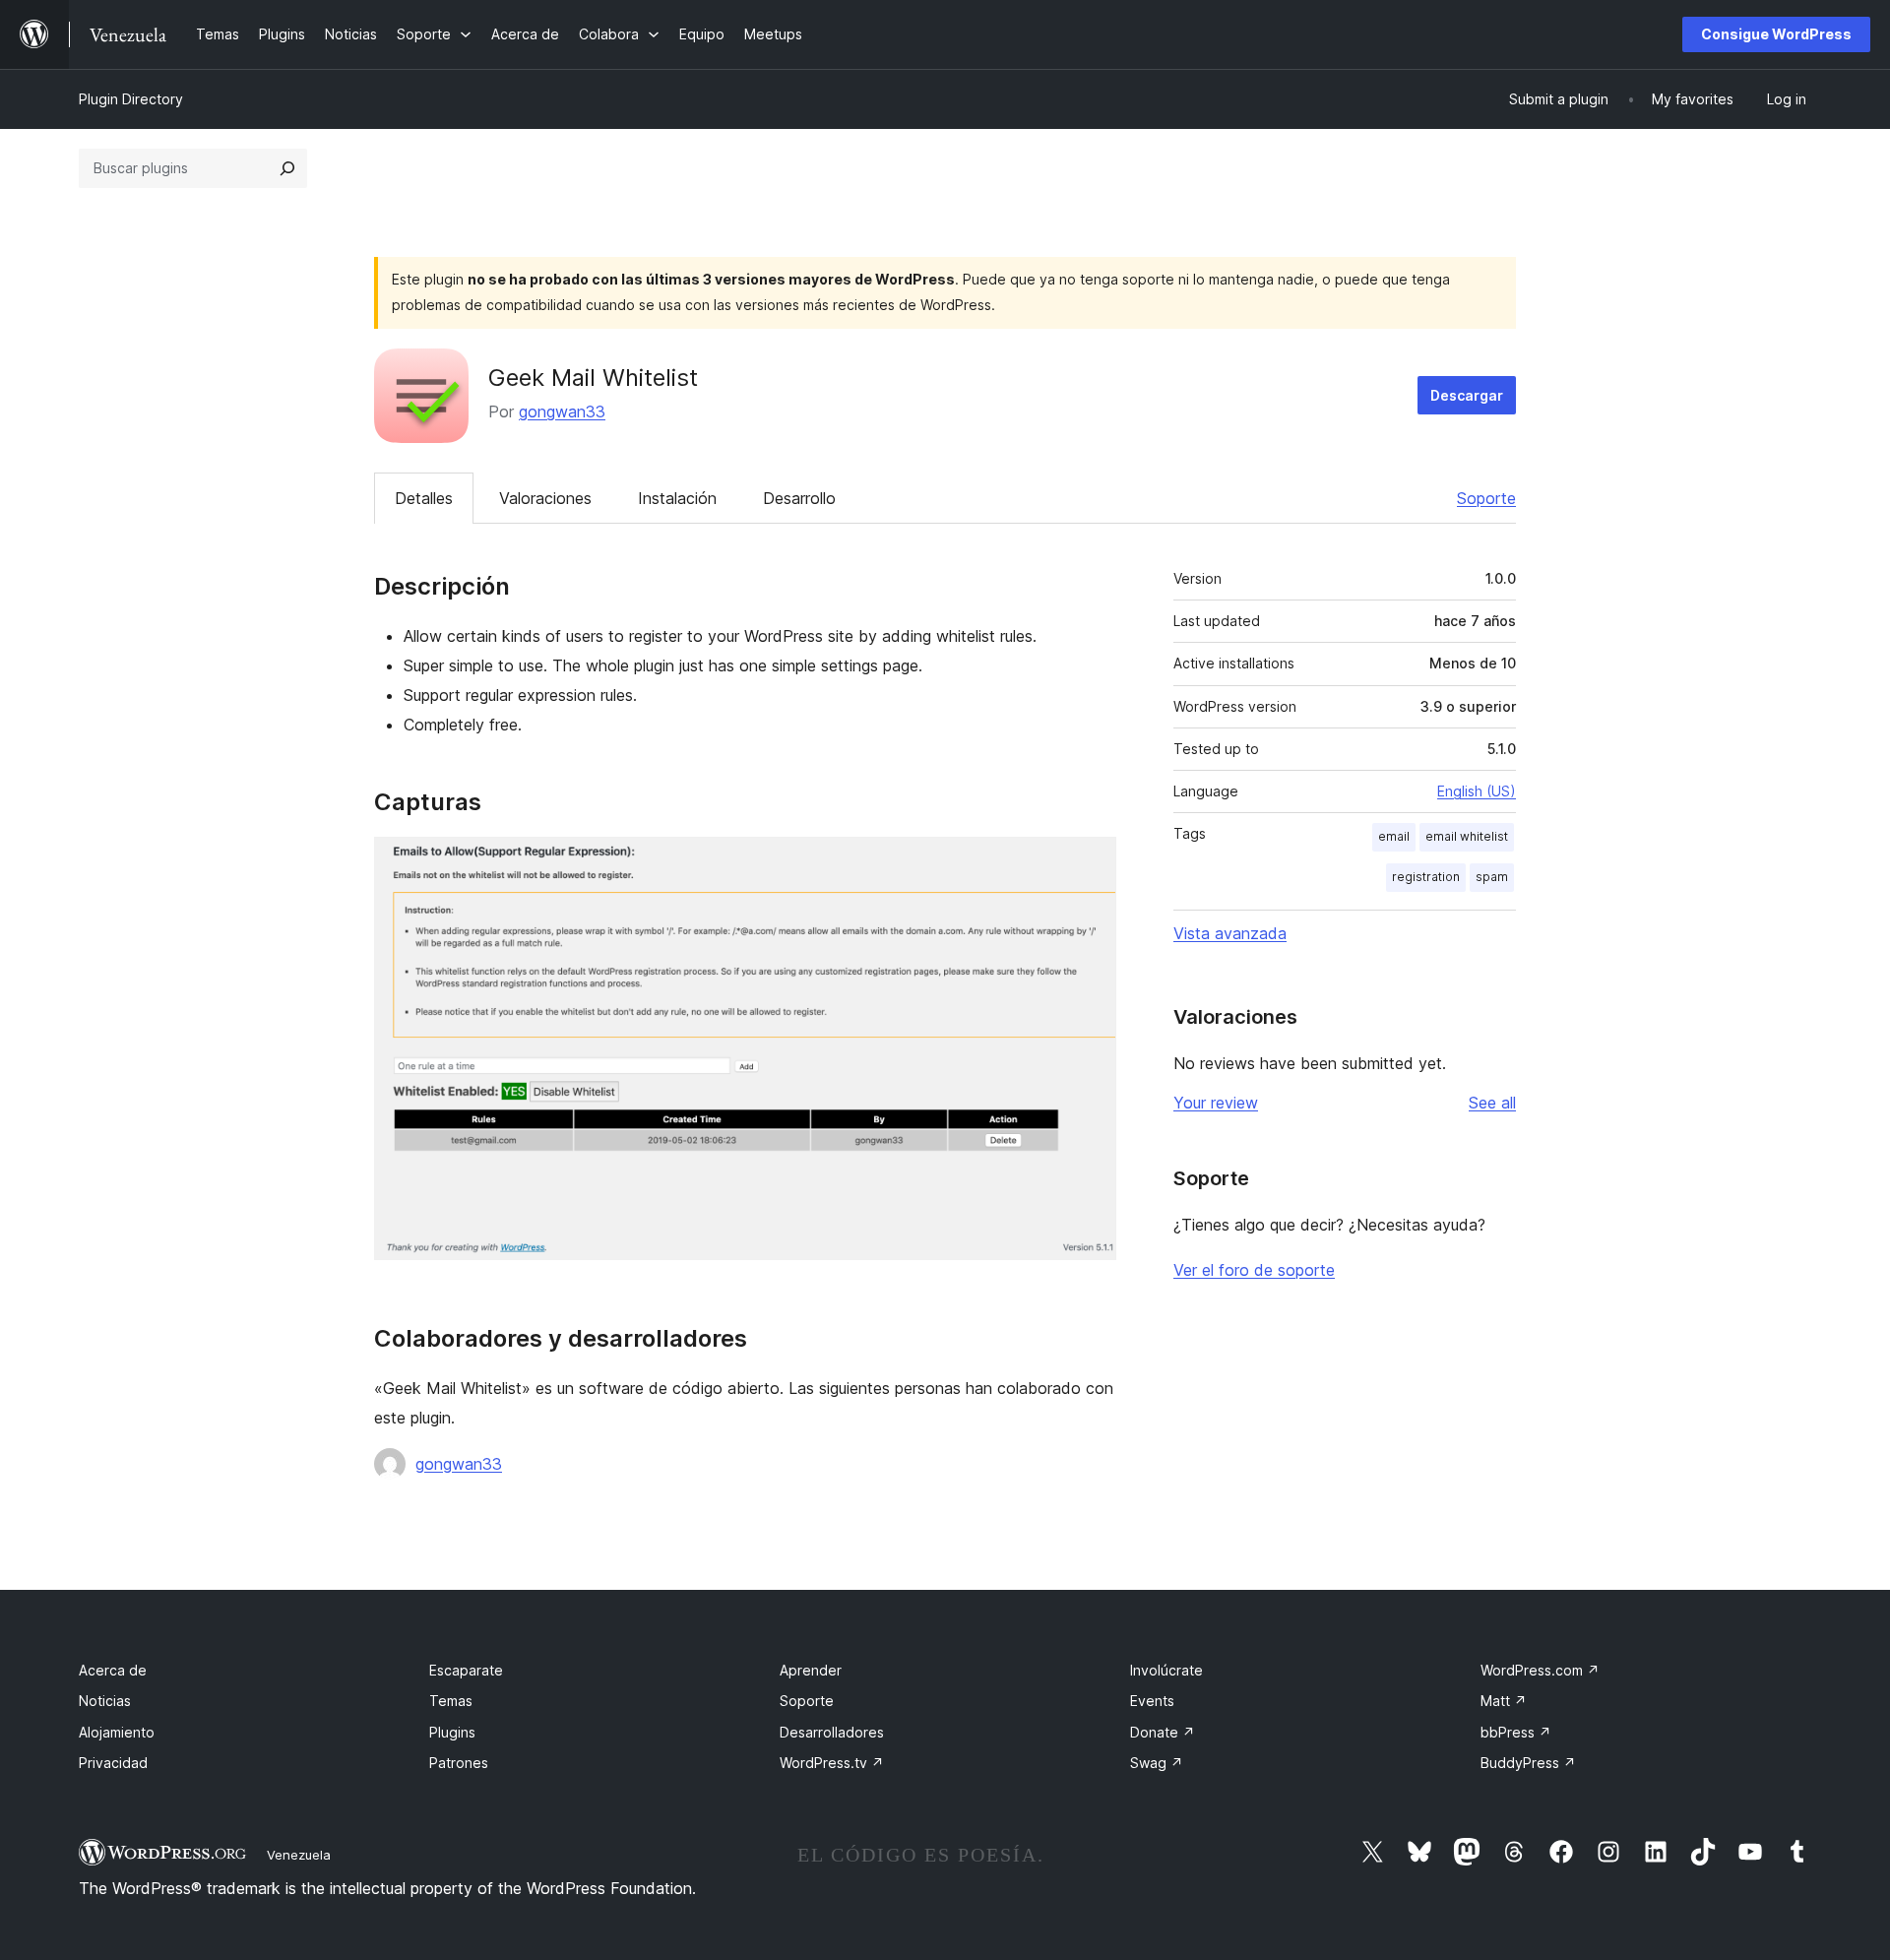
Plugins (452, 1732)
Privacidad (113, 1763)
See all (1492, 1103)
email (1394, 836)
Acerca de (113, 1670)
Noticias (105, 1701)
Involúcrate (1166, 1670)
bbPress (1516, 1732)
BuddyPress (1528, 1763)
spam (1492, 877)
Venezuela (299, 1855)
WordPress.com (1540, 1670)
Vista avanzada (1230, 933)
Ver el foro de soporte (1254, 1270)
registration (1426, 877)
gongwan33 (562, 411)
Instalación (677, 498)
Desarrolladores (832, 1732)
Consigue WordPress (1776, 34)
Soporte (1486, 498)
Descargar (1467, 395)
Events (1152, 1701)
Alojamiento (117, 1732)
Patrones (459, 1763)
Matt (1504, 1701)
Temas (451, 1701)
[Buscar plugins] (287, 168)
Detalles (424, 498)
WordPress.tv (832, 1763)
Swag (1157, 1763)
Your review (1216, 1103)
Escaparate (466, 1670)
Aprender (811, 1670)
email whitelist (1467, 836)
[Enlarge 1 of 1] (1090, 863)
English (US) (1477, 791)
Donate (1163, 1732)
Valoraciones (545, 498)
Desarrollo (799, 498)
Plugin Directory (131, 99)
